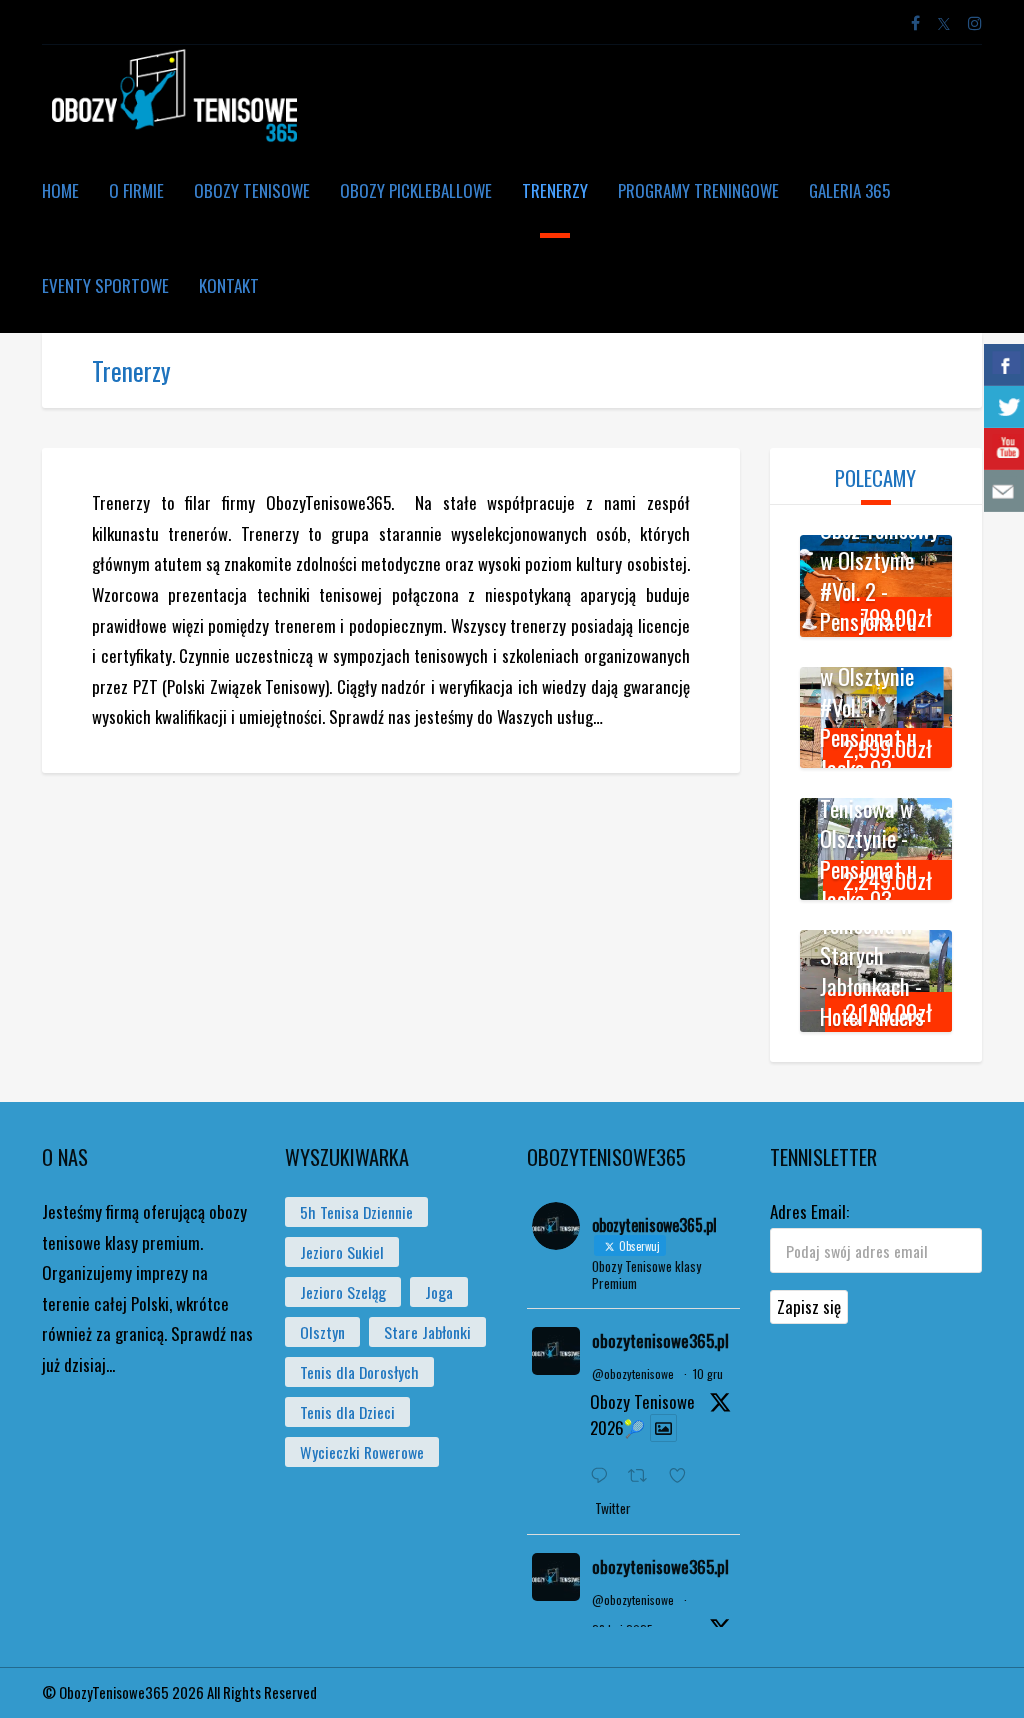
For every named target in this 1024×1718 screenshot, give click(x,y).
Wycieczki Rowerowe (362, 1452)
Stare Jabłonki (427, 1332)
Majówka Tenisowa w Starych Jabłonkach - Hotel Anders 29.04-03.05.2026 (872, 986)
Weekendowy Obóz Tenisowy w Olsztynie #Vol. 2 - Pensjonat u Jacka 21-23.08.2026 (879, 591)
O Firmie (136, 190)
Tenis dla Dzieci (347, 1412)
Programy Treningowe (698, 190)
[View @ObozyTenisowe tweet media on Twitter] (663, 1428)
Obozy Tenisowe (252, 190)
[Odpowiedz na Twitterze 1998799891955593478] (604, 1476)
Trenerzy (555, 190)
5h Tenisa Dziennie (356, 1212)
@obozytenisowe (633, 1373)
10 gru (708, 1373)
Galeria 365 (849, 190)
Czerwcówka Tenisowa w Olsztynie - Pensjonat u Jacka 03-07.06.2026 (869, 853)
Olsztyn (322, 1332)
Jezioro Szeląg (343, 1292)
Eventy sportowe (105, 285)
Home (60, 190)
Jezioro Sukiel (342, 1252)
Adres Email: (809, 1211)
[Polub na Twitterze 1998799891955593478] (683, 1476)
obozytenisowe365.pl (660, 1340)
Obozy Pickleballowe (416, 190)
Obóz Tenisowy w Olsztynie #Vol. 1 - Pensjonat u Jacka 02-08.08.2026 (879, 722)
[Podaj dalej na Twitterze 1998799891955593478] (643, 1476)
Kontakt (229, 285)
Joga (439, 1292)
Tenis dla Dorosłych (359, 1372)
